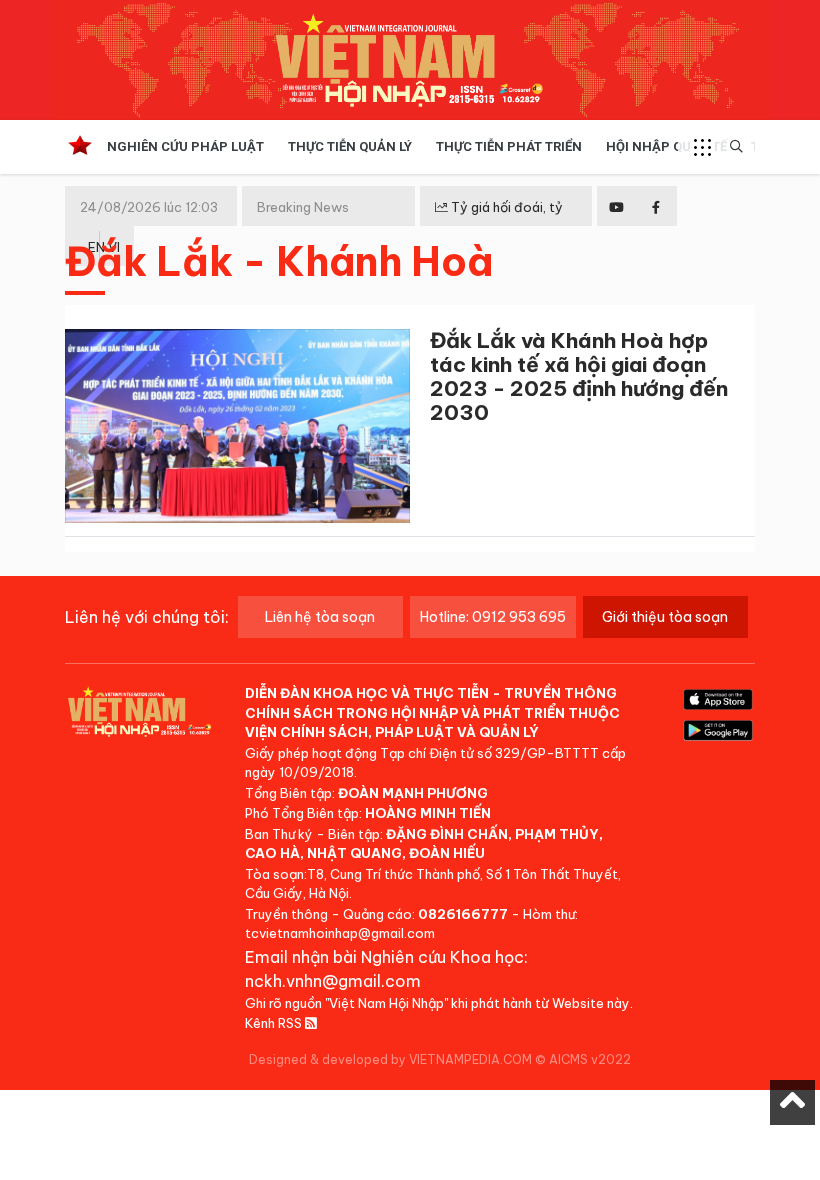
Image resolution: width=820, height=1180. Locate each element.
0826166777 (463, 914)
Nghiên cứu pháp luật (185, 146)
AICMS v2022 (590, 1059)
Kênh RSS (275, 1023)
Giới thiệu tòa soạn (665, 617)
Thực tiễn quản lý (350, 146)
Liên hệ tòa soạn (320, 617)
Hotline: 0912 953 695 (493, 617)
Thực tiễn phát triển (509, 146)
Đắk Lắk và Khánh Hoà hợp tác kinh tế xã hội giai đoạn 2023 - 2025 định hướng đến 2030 (579, 376)
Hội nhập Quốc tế (666, 146)
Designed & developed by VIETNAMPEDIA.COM (390, 1059)
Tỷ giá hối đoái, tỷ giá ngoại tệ (499, 223)
